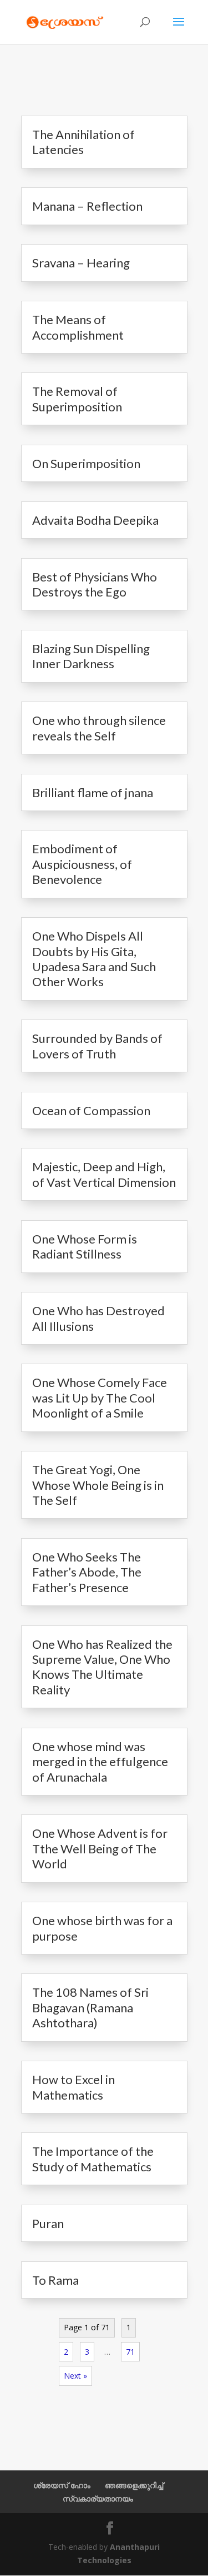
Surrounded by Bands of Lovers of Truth (97, 1046)
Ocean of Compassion (91, 1110)
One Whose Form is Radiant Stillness (85, 1246)
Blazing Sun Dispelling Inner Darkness (91, 656)
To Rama (55, 2280)
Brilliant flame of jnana (93, 792)
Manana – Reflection (87, 206)
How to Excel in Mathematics (73, 2087)
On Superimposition (86, 463)
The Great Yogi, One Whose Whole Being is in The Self (98, 1485)
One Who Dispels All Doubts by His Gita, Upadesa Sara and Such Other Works (94, 959)
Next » (75, 2376)
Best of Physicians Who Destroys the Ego (95, 584)
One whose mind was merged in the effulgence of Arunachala (100, 1762)
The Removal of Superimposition (77, 399)
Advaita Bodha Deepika (95, 520)
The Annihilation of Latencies (83, 142)
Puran (48, 2223)
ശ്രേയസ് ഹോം (62, 2485)
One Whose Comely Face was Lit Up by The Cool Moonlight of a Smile (100, 1398)
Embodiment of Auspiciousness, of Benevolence (82, 864)
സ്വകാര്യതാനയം (98, 2498)
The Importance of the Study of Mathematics (93, 2159)
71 (130, 2352)
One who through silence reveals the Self (99, 728)
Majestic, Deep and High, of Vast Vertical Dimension (104, 1174)
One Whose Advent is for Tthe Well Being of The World (100, 1848)
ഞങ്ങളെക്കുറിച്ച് (134, 2485)
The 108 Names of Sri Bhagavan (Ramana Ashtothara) (90, 2007)
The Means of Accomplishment (78, 327)
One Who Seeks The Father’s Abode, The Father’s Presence (87, 1572)
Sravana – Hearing (81, 263)
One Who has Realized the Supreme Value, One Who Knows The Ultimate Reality (102, 1667)
